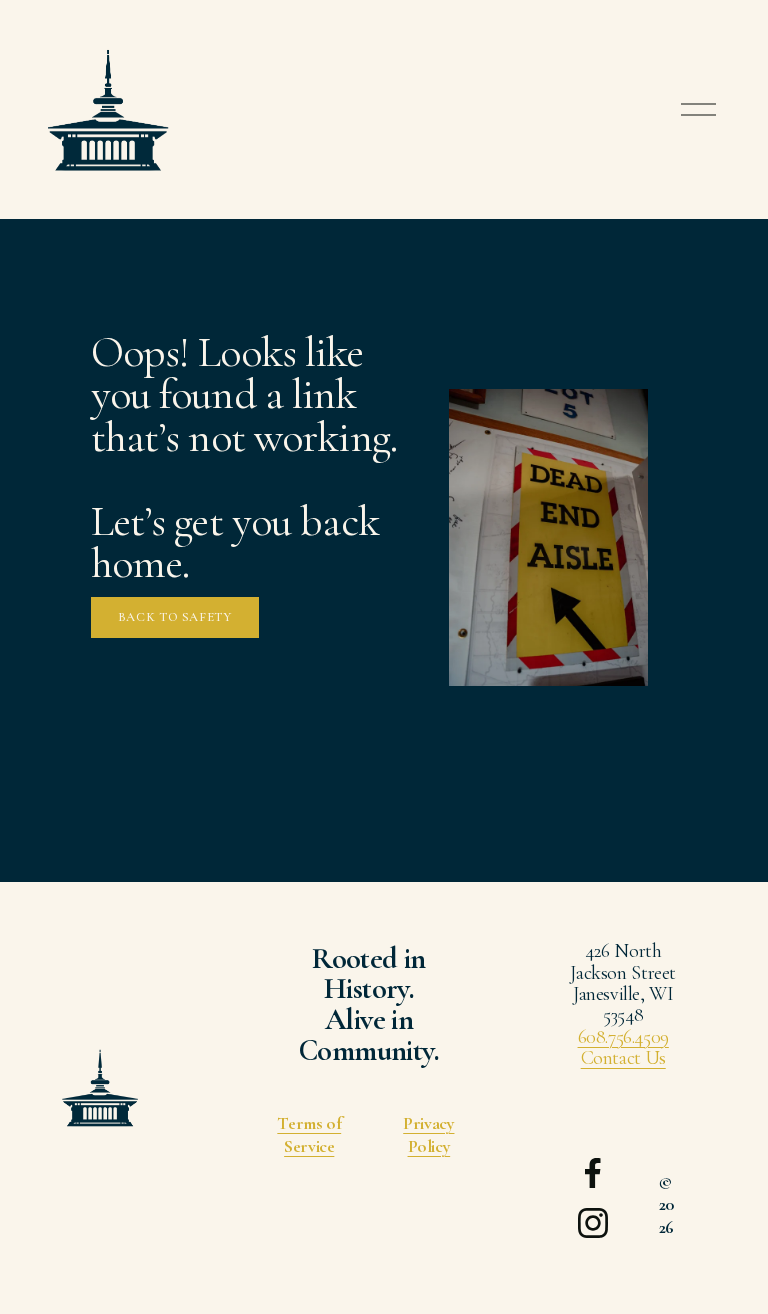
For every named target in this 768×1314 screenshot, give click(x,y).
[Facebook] (593, 1173)
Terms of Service (309, 1135)
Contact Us (623, 1058)
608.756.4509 (623, 1037)
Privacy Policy (428, 1135)
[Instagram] (593, 1223)
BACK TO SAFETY (175, 617)
